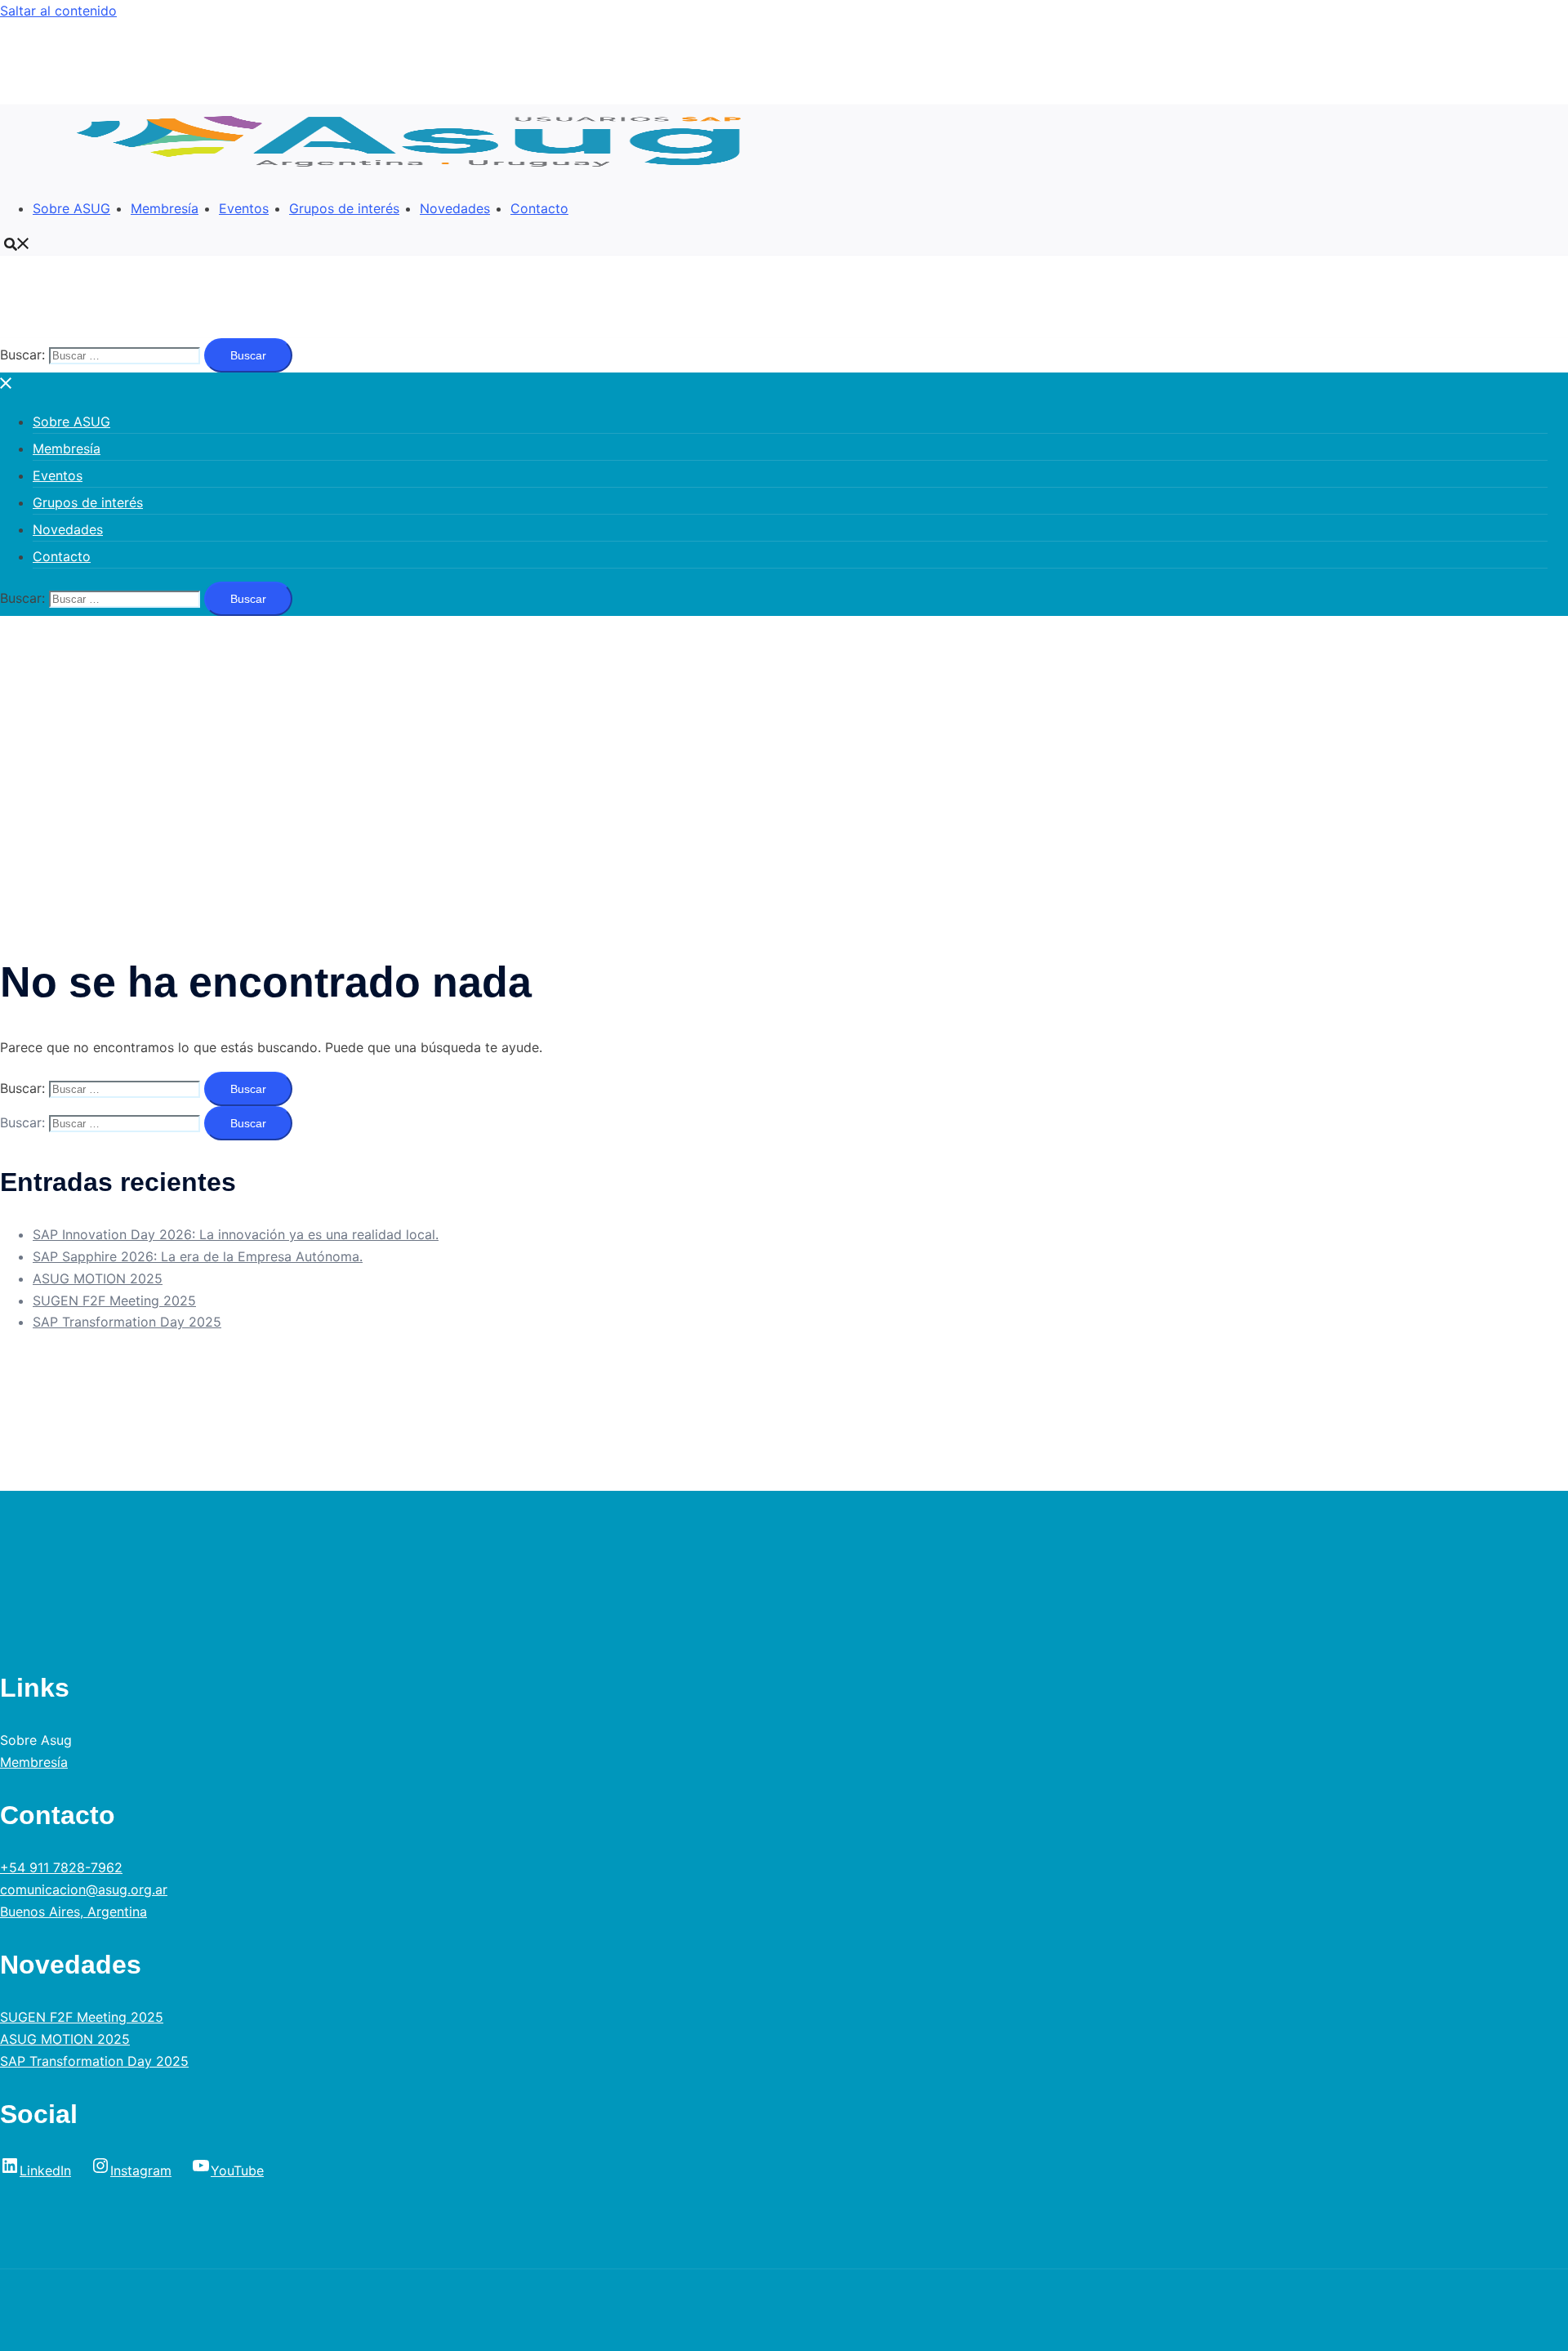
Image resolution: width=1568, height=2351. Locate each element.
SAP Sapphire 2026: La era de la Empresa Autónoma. (198, 1256)
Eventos (244, 208)
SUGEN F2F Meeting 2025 (114, 1300)
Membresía (165, 208)
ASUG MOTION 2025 (98, 1278)
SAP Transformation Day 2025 (127, 1322)
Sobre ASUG (71, 208)
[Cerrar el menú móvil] (7, 383)
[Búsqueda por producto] (17, 243)
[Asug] (418, 173)
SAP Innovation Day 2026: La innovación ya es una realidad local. (236, 1234)
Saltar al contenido (58, 11)
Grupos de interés (344, 208)
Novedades (455, 208)
